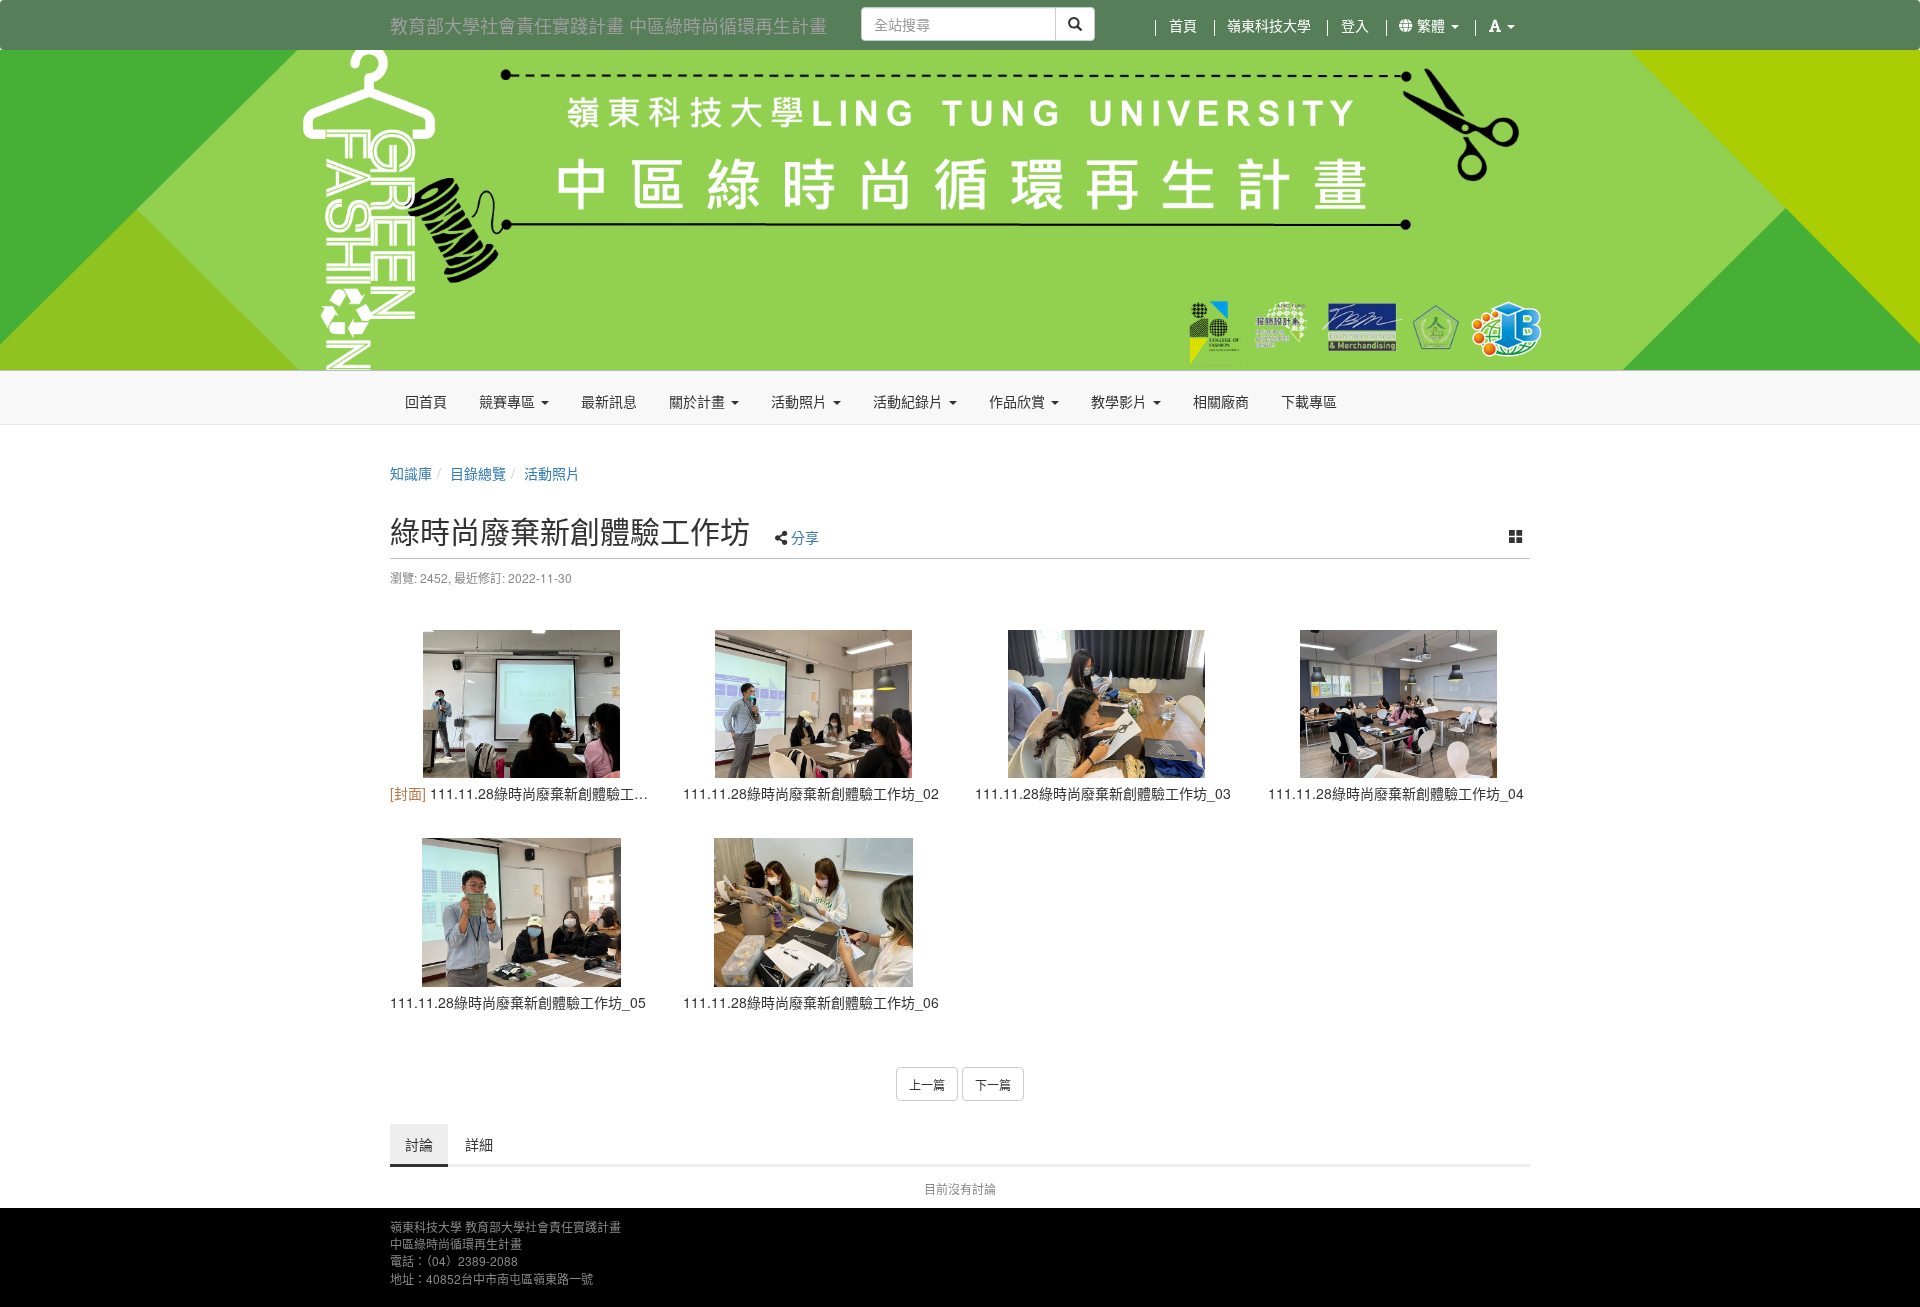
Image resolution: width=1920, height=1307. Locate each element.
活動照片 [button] (801, 401)
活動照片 (552, 473)
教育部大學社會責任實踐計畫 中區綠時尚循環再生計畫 (608, 25)
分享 (805, 537)
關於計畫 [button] (699, 401)
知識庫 (411, 473)
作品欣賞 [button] (1019, 401)
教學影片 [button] (1121, 401)
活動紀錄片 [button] (910, 401)
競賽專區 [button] (509, 401)
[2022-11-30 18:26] (1399, 704)
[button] (1502, 25)
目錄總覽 (478, 473)
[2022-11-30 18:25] (521, 704)
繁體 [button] (1431, 25)
